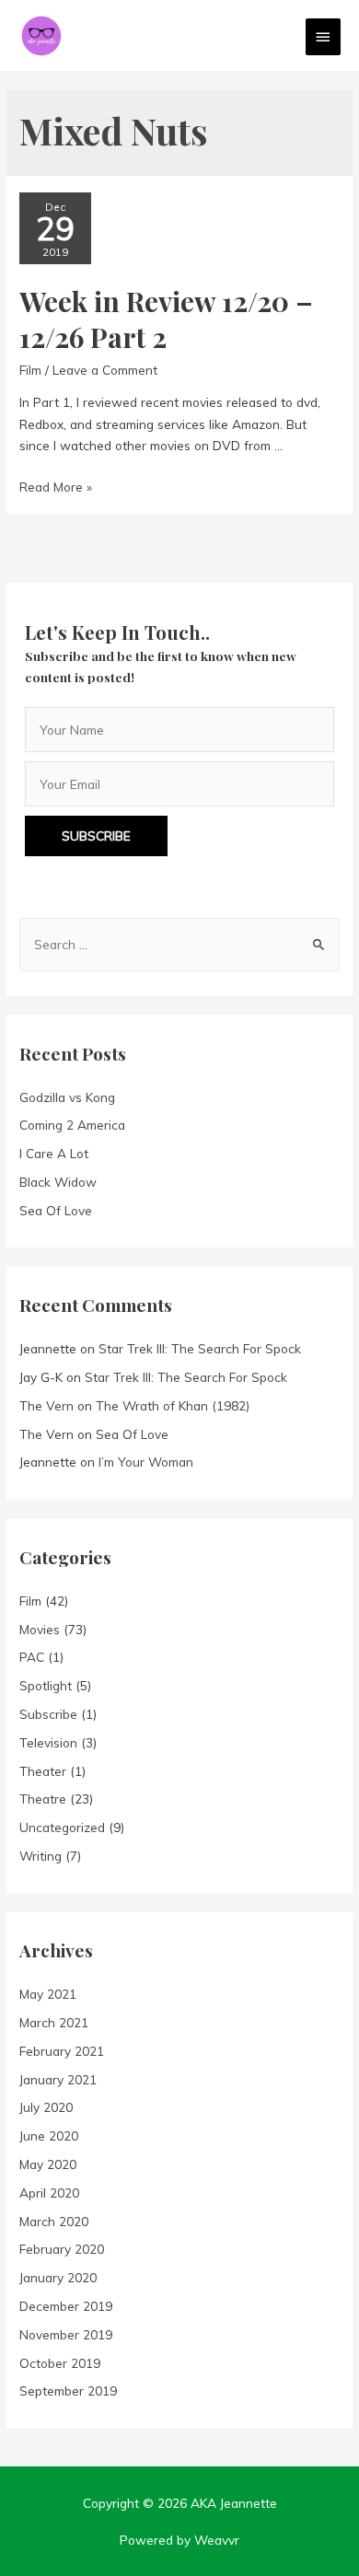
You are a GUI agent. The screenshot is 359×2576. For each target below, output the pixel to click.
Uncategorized (62, 1827)
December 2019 (66, 2306)
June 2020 (49, 2135)
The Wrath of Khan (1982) (173, 1405)
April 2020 (49, 2193)
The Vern (46, 1405)
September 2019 (68, 2390)
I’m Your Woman (146, 1462)
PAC (32, 1657)
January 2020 (58, 2277)
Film (30, 370)
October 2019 (60, 2363)
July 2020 (46, 2107)
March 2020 (54, 2221)
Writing (41, 1856)
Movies (40, 1629)
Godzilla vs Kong (67, 1097)
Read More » (56, 487)
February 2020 (62, 2249)
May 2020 (48, 2164)
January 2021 (58, 2079)
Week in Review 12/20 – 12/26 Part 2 (166, 319)
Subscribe (48, 1714)
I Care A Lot (54, 1153)
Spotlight (46, 1685)
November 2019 (66, 2334)
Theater (43, 1771)
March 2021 (54, 2022)
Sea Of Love (56, 1210)
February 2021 (62, 2051)
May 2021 (48, 1994)
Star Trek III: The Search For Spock (200, 1348)
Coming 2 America (72, 1125)
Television (48, 1742)
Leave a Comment (105, 370)
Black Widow (58, 1182)
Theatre (43, 1799)
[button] (96, 836)
